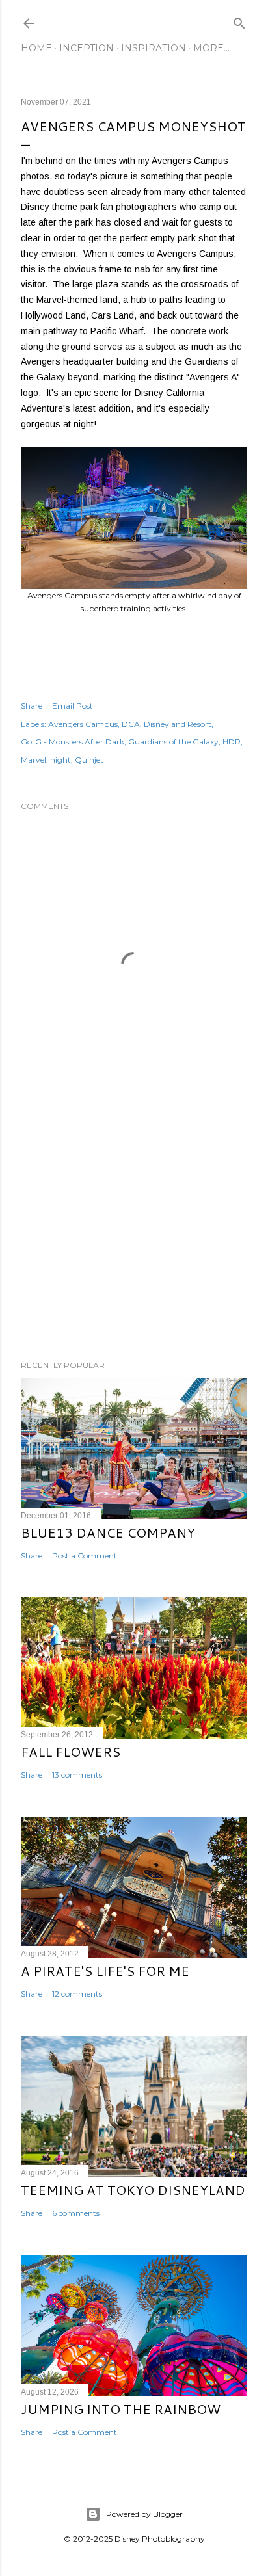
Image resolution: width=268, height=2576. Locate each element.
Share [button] (32, 706)
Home (36, 48)
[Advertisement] (134, 1237)
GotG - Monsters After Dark (73, 742)
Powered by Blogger (144, 2514)
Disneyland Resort (178, 724)
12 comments (77, 1994)
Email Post (73, 706)
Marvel (33, 760)
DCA (131, 724)
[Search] (239, 20)
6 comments (76, 2213)
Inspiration (154, 48)
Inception (87, 48)
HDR (232, 742)
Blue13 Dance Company (108, 1532)
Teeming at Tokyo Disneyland (133, 2190)
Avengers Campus (83, 724)
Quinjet (89, 760)
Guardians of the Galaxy (173, 742)
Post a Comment (85, 1556)
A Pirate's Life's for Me (105, 1971)
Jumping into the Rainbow (121, 2409)
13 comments (77, 1775)
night (60, 760)
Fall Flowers (71, 1752)
